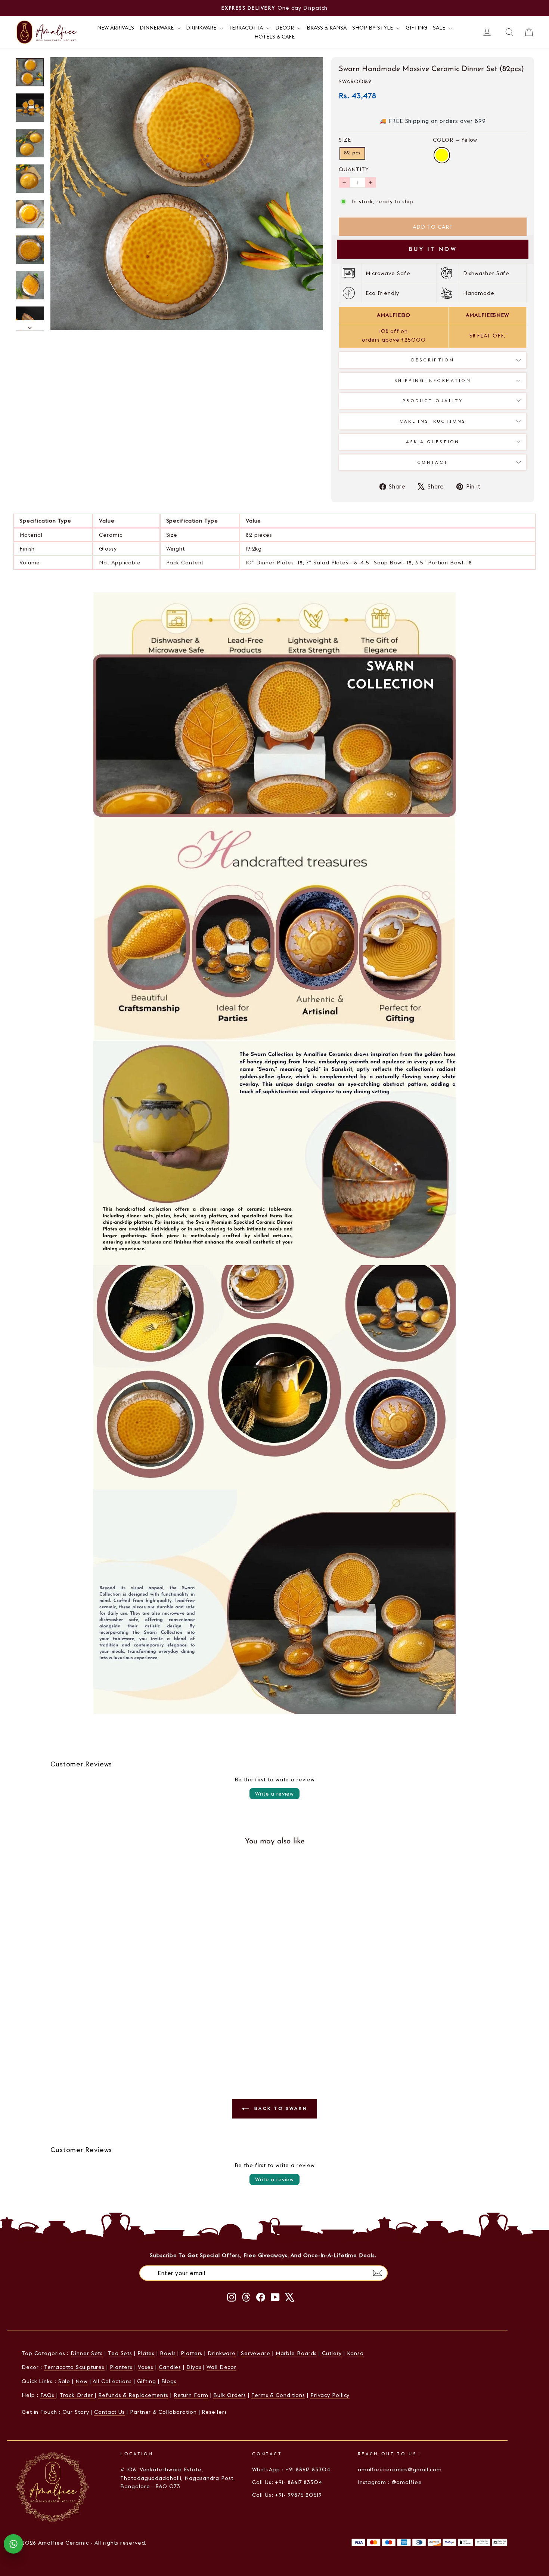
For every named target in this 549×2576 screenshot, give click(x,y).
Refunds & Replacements (133, 2395)
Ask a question (433, 442)
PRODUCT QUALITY (433, 401)
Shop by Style (373, 28)
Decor (285, 28)
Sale (440, 28)
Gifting (416, 28)
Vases (146, 2367)
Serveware (256, 2353)
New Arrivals (116, 28)
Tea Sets (120, 2353)
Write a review (274, 1794)
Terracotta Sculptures (74, 2367)
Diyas (194, 2367)
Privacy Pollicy (330, 2395)
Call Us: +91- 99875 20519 (287, 2495)
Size (345, 140)
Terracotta (246, 28)
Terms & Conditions (278, 2395)
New (82, 2381)
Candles (170, 2367)
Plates (146, 2353)
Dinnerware (157, 28)
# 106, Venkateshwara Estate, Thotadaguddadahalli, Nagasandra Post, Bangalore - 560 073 (177, 2478)
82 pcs (352, 153)
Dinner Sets (87, 2353)
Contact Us (109, 2412)
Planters (121, 2367)
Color (455, 140)
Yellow (442, 155)
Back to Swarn (280, 2108)
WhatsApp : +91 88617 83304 (291, 2469)
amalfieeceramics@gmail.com (400, 2469)
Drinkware (202, 28)
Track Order (77, 2395)
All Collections (112, 2381)
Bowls (168, 2353)
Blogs (169, 2381)
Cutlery (332, 2353)
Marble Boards (296, 2353)
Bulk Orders (230, 2395)
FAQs (48, 2395)
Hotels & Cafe (274, 37)
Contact (433, 462)
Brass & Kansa (327, 28)
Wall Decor (221, 2367)
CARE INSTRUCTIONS (433, 421)
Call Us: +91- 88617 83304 (287, 2482)
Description (433, 360)
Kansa (355, 2353)
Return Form (191, 2395)
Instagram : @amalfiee (390, 2482)
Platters (192, 2353)
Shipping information (433, 380)
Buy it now (433, 249)
